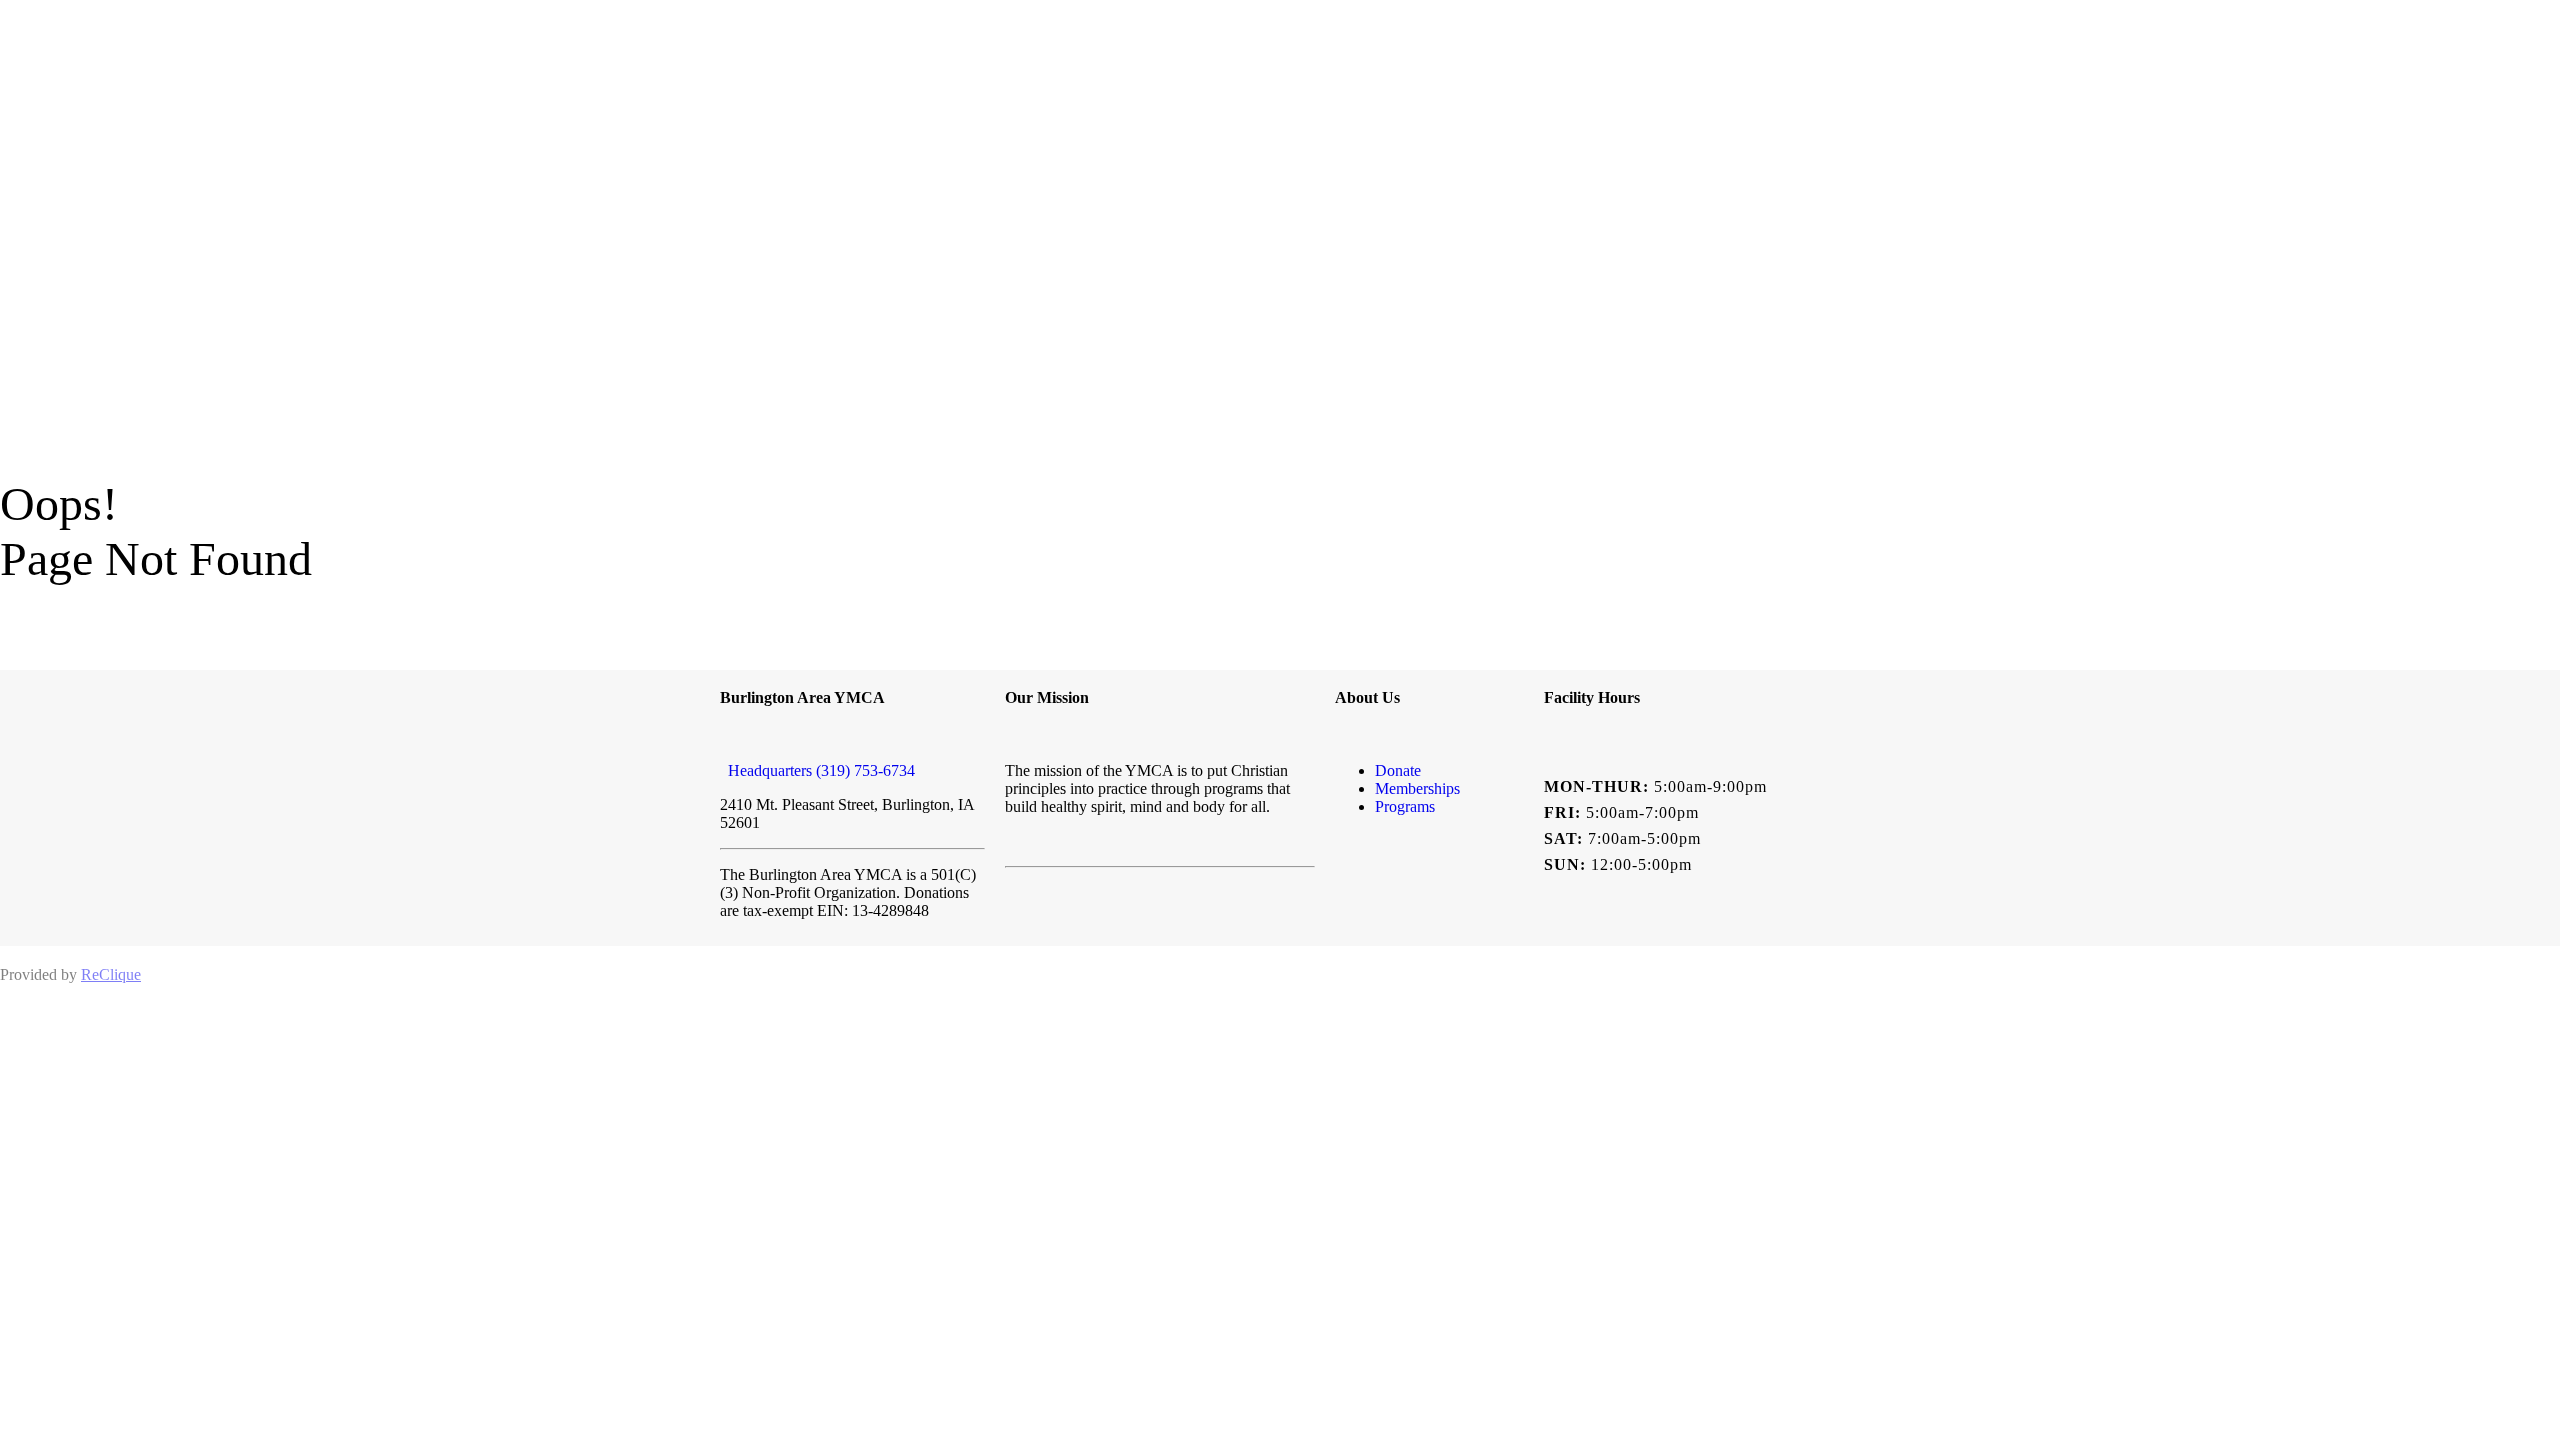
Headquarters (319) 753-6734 (817, 770)
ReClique (111, 974)
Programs (1405, 806)
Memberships (1417, 788)
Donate (1398, 770)
